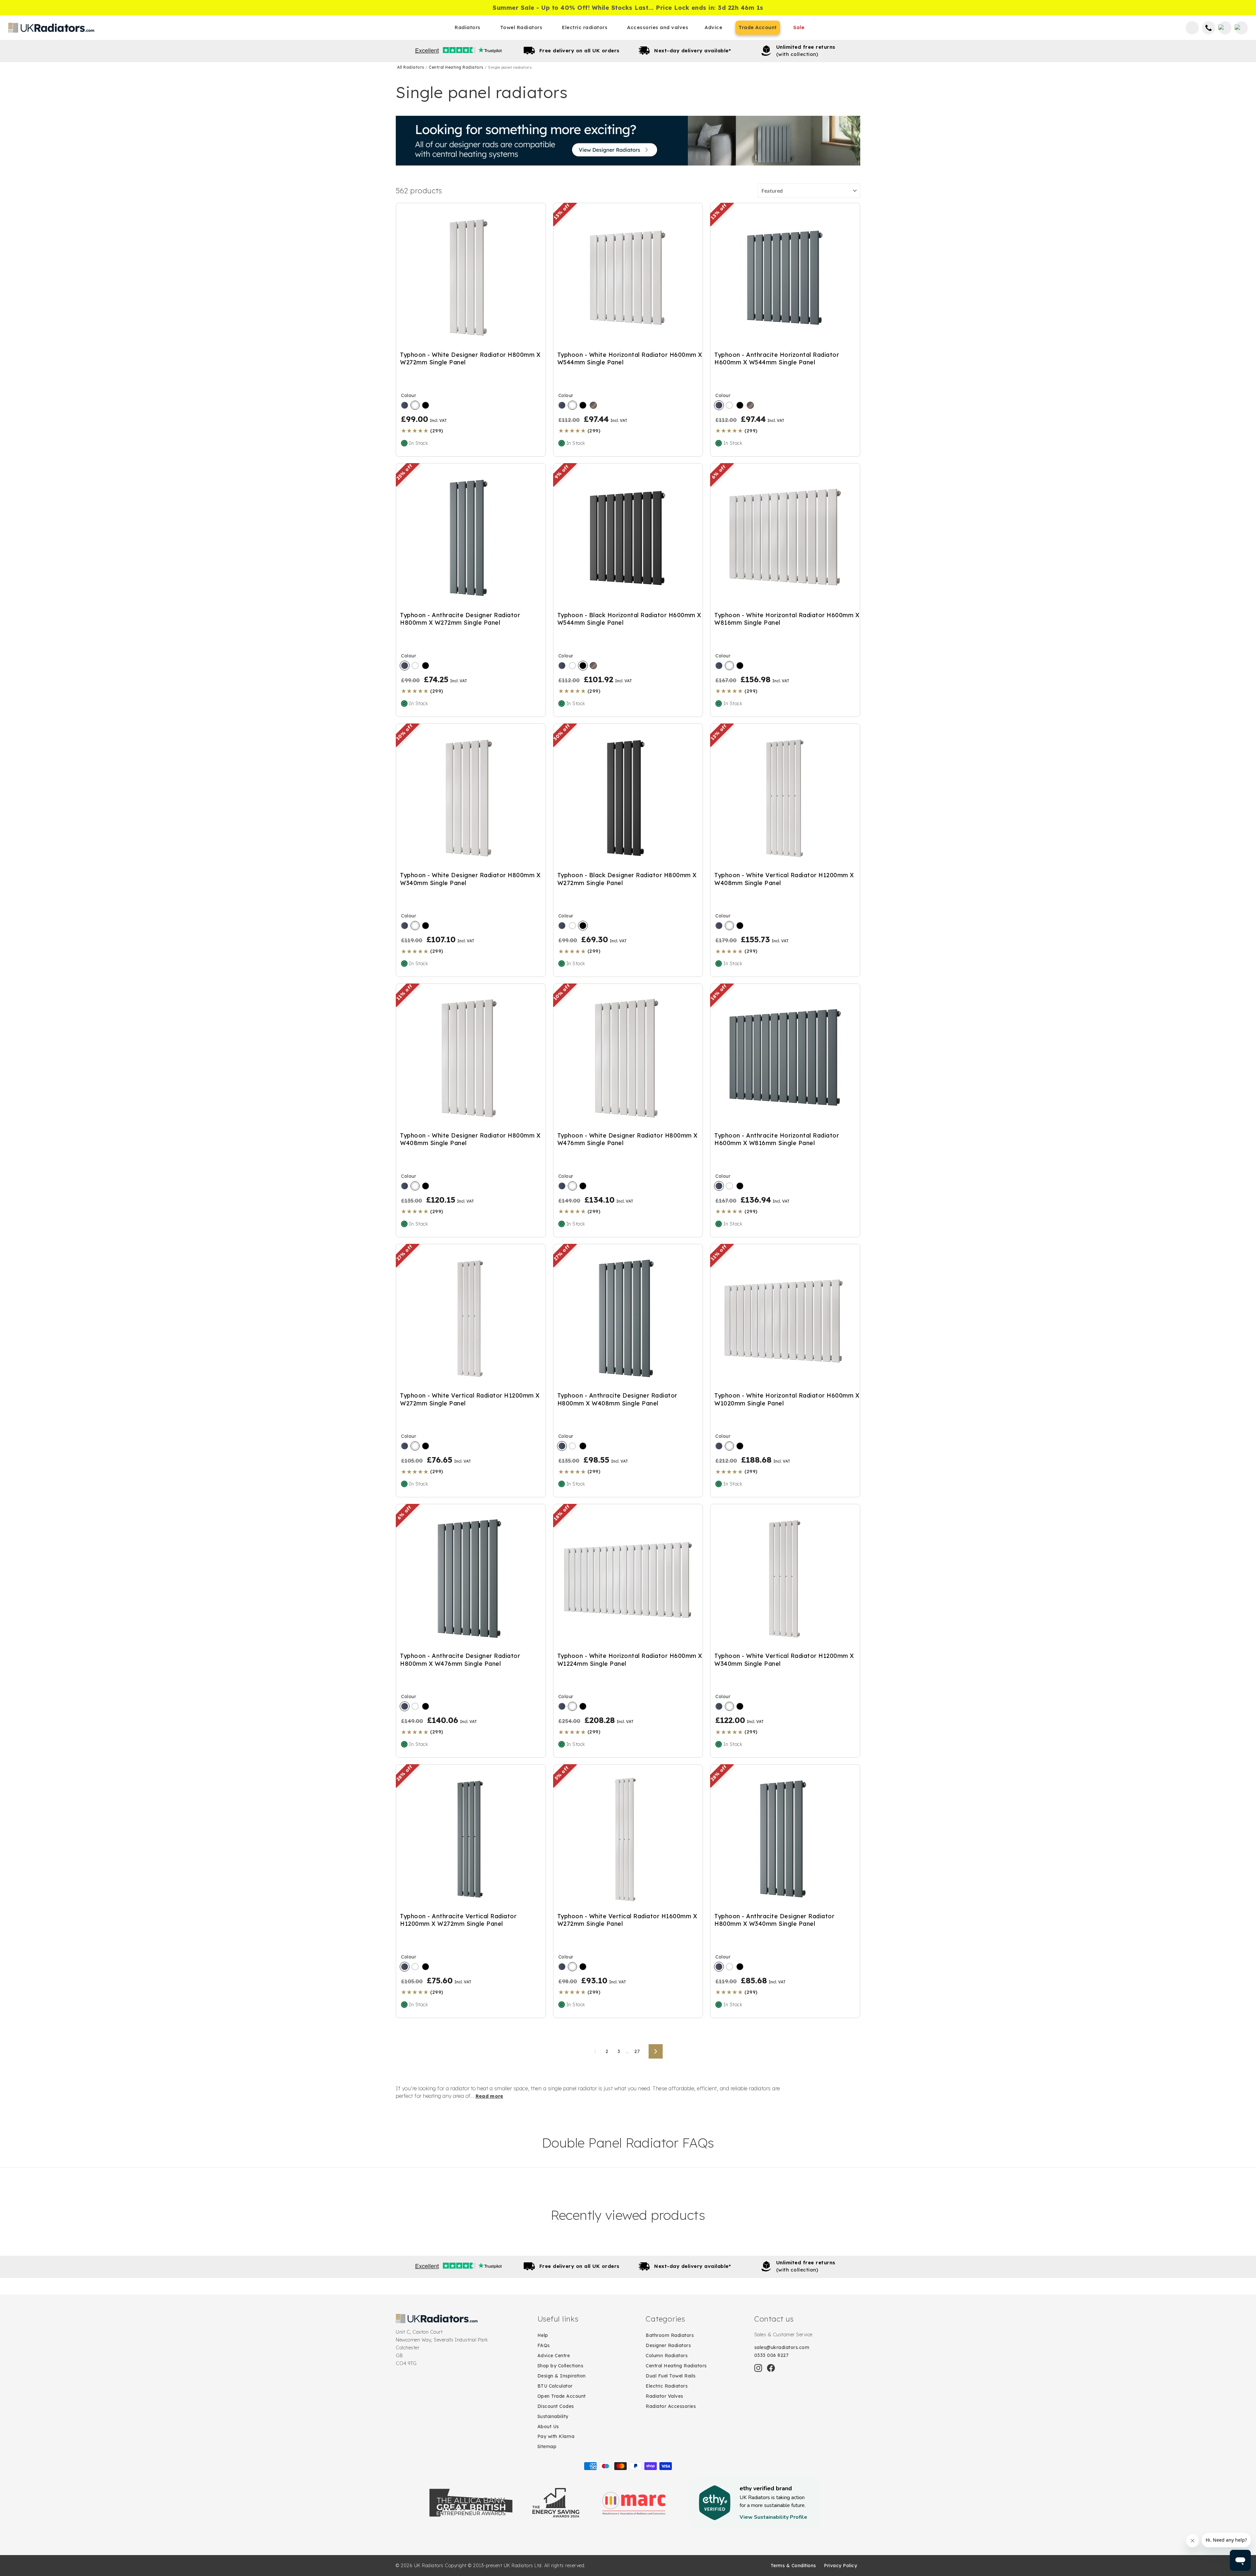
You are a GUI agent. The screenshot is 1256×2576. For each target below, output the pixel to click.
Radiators (468, 27)
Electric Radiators (667, 2386)
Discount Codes (556, 2406)
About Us (548, 2427)
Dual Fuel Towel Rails (671, 2376)
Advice (713, 27)
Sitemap (547, 2446)
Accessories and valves (658, 27)
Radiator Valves (664, 2396)
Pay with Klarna (556, 2436)
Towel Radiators (521, 27)
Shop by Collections (560, 2366)
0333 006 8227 (772, 2355)
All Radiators (411, 67)
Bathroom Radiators (670, 2335)
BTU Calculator (555, 2386)
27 (637, 2051)
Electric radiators (585, 27)
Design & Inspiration (562, 2376)
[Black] (426, 405)
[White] (415, 405)
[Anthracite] (405, 405)
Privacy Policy (840, 2566)
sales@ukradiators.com (782, 2347)
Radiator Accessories (671, 2406)
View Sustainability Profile (773, 2517)
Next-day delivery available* (692, 51)
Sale (799, 27)
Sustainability (553, 2416)
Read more (489, 2096)
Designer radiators (628, 141)
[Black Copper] (593, 405)
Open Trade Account (562, 2396)
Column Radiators (667, 2356)
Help (543, 2335)
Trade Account (758, 27)
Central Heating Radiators (457, 67)
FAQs (544, 2345)
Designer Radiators (668, 2345)
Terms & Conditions (793, 2566)
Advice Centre (554, 2356)
